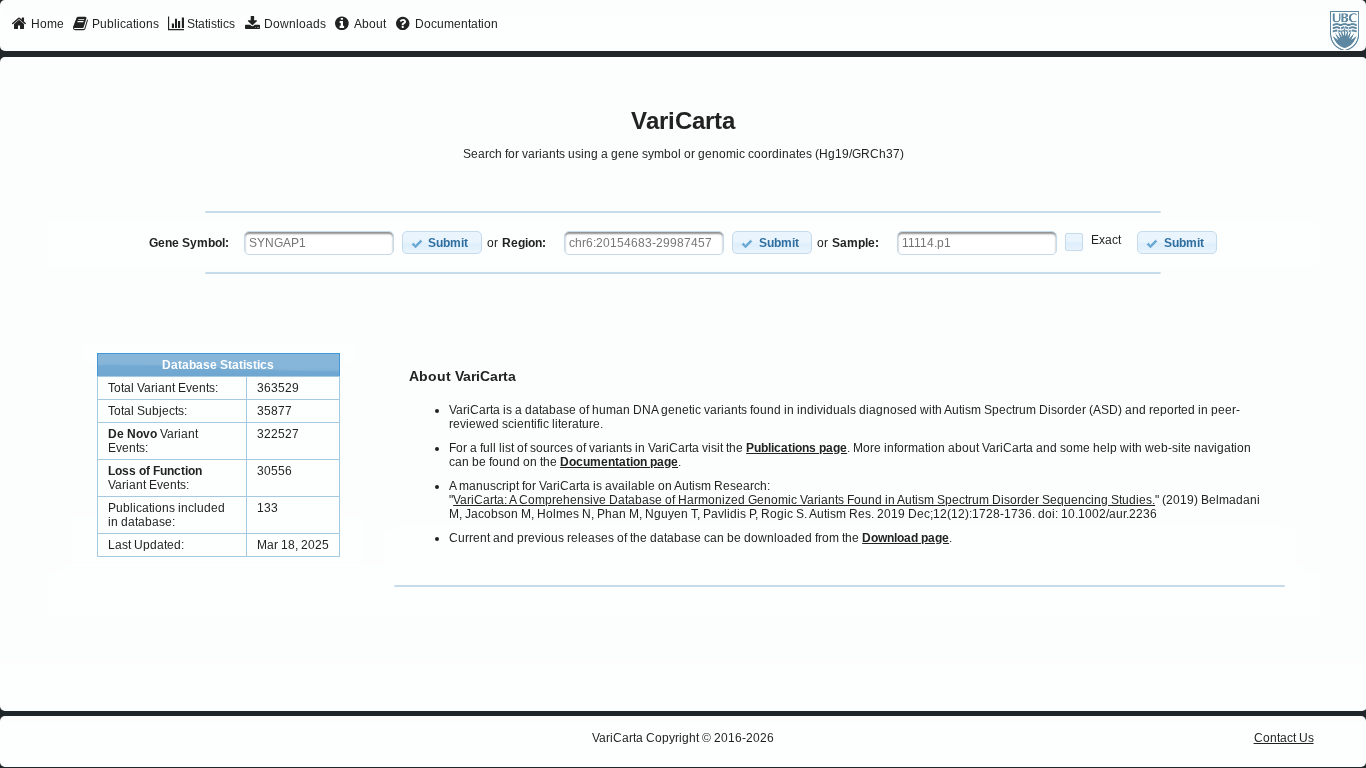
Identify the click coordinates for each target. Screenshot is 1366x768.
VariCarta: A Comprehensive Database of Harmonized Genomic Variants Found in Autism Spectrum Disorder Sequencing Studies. (804, 500)
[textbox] (319, 243)
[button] (442, 242)
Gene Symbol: (189, 243)
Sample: (855, 243)
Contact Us (1284, 738)
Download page (905, 538)
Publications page (796, 448)
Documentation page (619, 462)
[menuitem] (37, 25)
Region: (524, 243)
